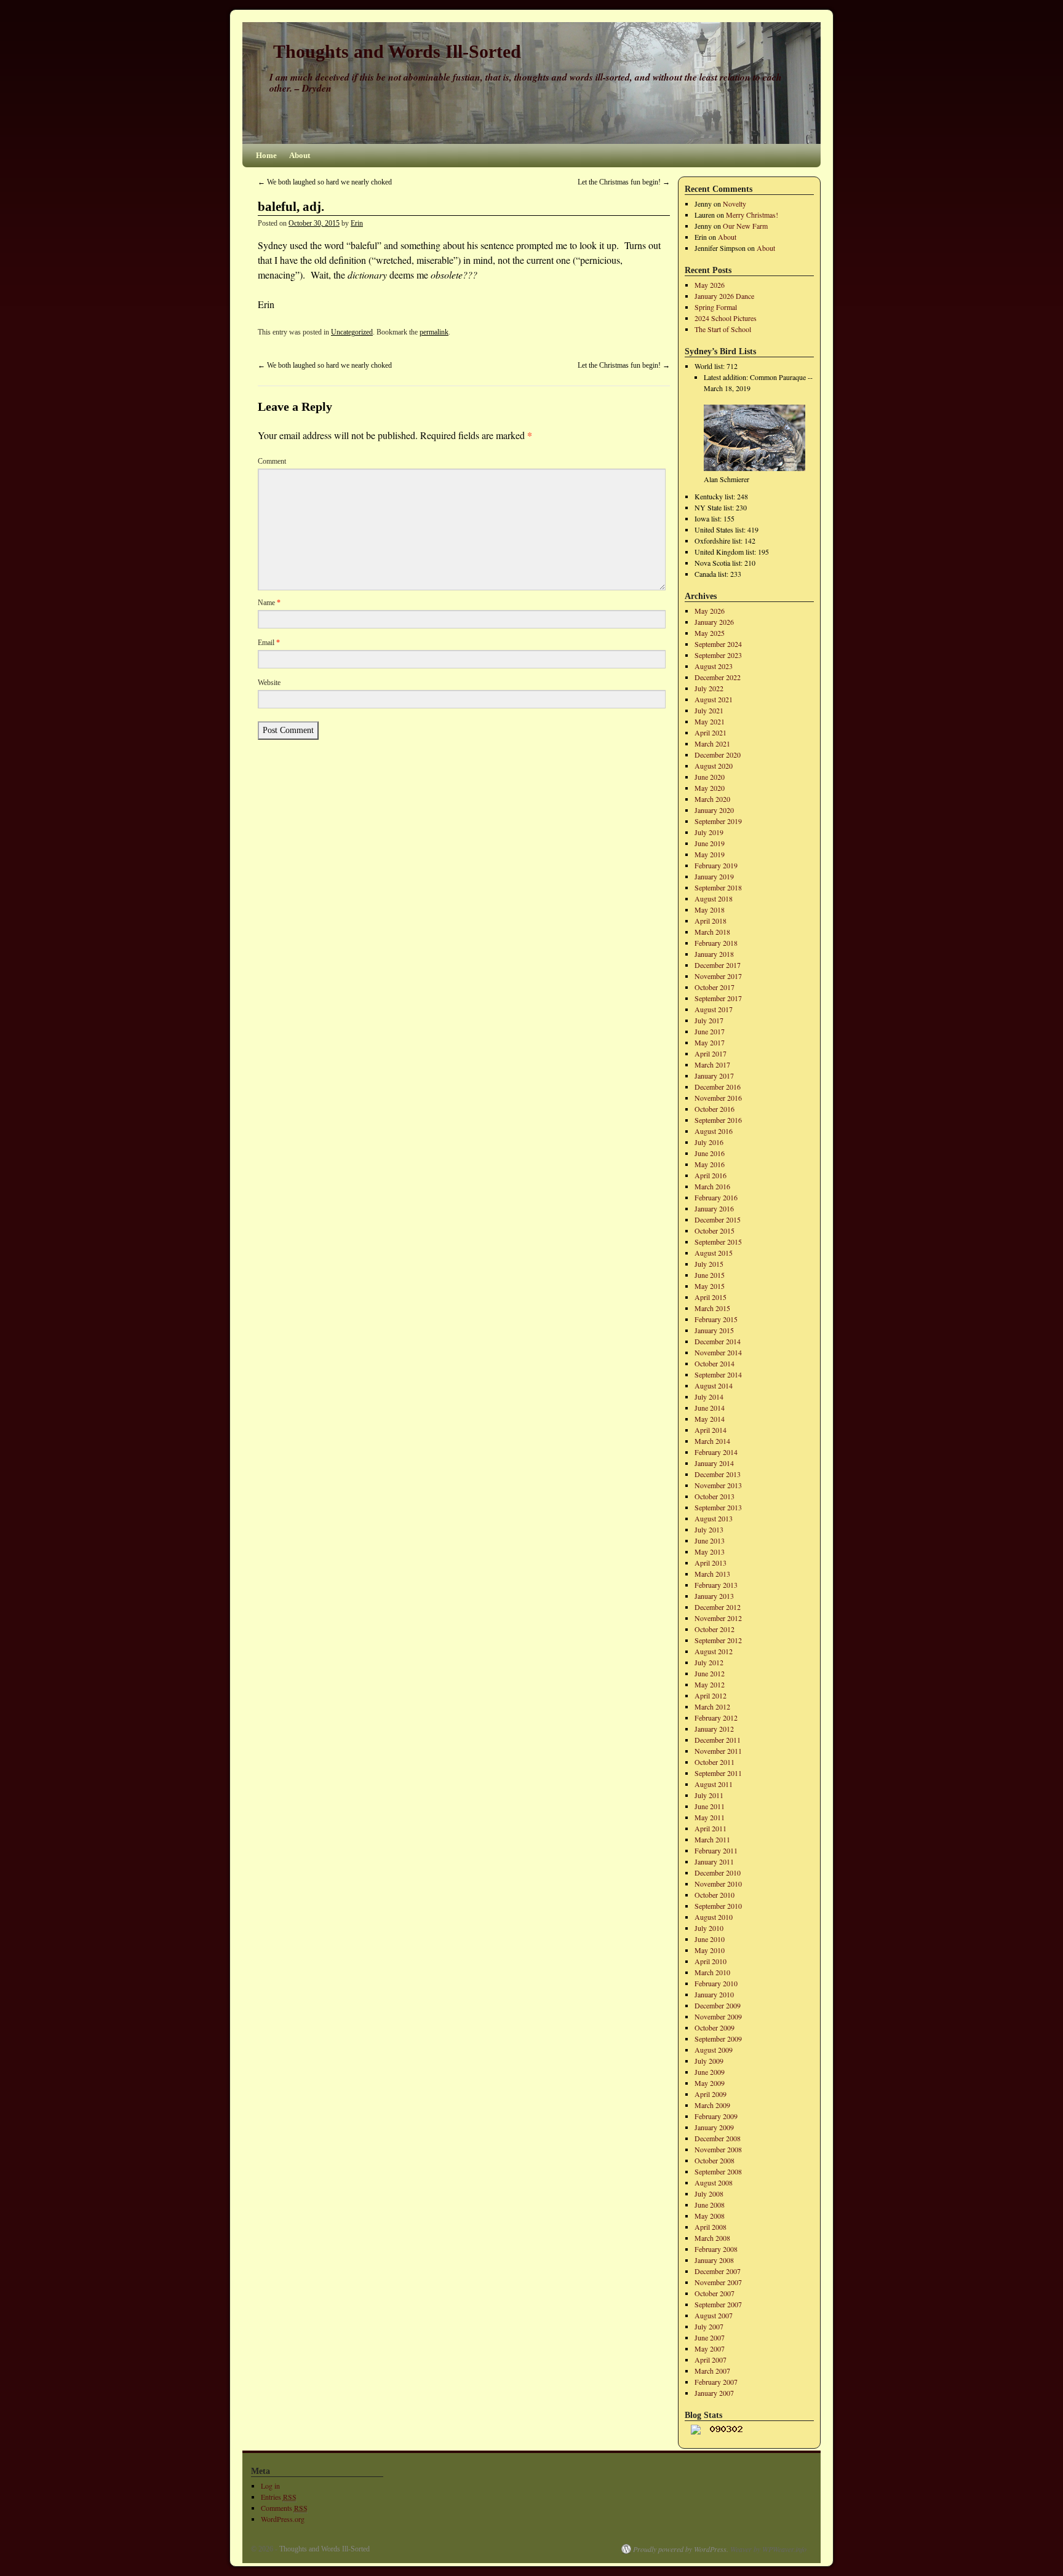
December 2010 (718, 1873)
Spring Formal (716, 307)
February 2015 (716, 1319)
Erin (357, 223)
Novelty (735, 204)
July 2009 (709, 2061)
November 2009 (718, 2016)
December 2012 (718, 1607)
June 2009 (710, 2072)
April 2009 (711, 2094)
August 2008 (714, 2182)
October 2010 (715, 1895)
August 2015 (714, 1253)
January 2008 (714, 2260)
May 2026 (710, 285)
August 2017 (714, 1009)
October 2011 (715, 1762)
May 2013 (710, 1552)
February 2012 (716, 1718)
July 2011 (709, 1795)
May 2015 (710, 1286)
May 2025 (710, 633)
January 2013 (714, 1596)
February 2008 (716, 2249)
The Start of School (723, 329)
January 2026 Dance (724, 296)
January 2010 (714, 1994)
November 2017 (718, 976)
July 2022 (709, 688)
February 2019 (716, 865)
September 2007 (718, 2304)
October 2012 (715, 1629)
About (300, 155)
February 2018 (716, 943)
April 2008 (711, 2227)
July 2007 (709, 2326)
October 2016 (715, 1109)
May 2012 (710, 1684)
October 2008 (715, 2160)
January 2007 (714, 2393)
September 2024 (718, 644)
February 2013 (716, 1585)
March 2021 (712, 743)
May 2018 (710, 910)
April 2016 (711, 1175)
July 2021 (709, 710)
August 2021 (714, 699)
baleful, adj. (291, 207)
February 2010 (716, 1983)
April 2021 (711, 732)
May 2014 (710, 1419)
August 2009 (714, 2050)
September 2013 (718, 1507)
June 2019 (710, 843)
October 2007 (715, 2293)
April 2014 (711, 1430)
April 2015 (711, 1297)
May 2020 (710, 788)
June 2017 (710, 1031)
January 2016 (714, 1208)
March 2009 (712, 2105)
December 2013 (718, 1474)
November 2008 (718, 2149)
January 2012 (714, 1729)
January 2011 (714, 1861)
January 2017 (714, 1076)
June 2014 (710, 1408)
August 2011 (714, 1784)
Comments (284, 2508)
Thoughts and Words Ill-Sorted (397, 51)
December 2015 (718, 1219)
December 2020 (718, 755)
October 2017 (715, 987)
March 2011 (712, 1839)
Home (266, 155)
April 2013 (711, 1563)
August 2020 (714, 766)
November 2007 (718, 2282)
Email (269, 643)
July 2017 (709, 1020)
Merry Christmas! (752, 215)
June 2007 (710, 2337)
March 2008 (712, 2238)
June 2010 (710, 1939)
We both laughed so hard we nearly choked (325, 182)
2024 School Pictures (726, 318)
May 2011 (710, 1817)
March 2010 (712, 1972)
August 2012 (714, 1651)
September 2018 (718, 887)
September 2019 (718, 821)
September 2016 (718, 1120)
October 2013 (715, 1496)
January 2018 (714, 954)
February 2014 (716, 1452)
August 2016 (714, 1131)
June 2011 (710, 1806)
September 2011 (718, 1773)
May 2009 (710, 2083)
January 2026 (714, 622)
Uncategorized (352, 332)
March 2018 (712, 932)
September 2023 (718, 655)
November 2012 (718, 1618)
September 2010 (718, 1906)
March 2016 (712, 1186)
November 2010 (718, 1884)
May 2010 (710, 1950)
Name (269, 603)
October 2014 (715, 1363)
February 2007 (716, 2382)
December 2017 (718, 965)
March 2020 (712, 799)
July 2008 (709, 2194)
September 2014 (718, 1374)
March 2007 (712, 2371)
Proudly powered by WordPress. (681, 2549)
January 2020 (714, 810)
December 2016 (718, 1087)
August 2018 (714, 898)
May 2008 (710, 2216)
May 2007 (710, 2348)
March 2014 (712, 1441)
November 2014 (718, 1352)
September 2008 (718, 2171)
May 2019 (710, 854)
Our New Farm (745, 226)
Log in (270, 2486)
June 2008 (710, 2205)
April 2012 (711, 1695)
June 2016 (710, 1153)
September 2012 (718, 1640)
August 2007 (714, 2315)
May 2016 (710, 1164)
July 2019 (709, 832)
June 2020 (710, 777)
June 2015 (710, 1275)
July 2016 (709, 1142)
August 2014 (714, 1385)
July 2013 (709, 1529)
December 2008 (718, 2138)
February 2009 (716, 2116)
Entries (279, 2497)
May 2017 (710, 1042)
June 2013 (710, 1540)
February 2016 (716, 1197)
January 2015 (714, 1330)
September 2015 (718, 1242)
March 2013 (712, 1574)
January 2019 (714, 876)
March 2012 (712, 1706)
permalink (434, 332)
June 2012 (710, 1673)
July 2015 (709, 1264)
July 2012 (709, 1662)
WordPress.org (283, 2519)
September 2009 (718, 2039)
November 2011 (718, 1751)
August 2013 (714, 1518)
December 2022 (718, 677)
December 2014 (718, 1341)
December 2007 (718, 2271)
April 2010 (711, 1961)
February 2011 (716, 1850)
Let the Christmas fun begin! (624, 182)
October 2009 (715, 2027)
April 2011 (711, 1828)
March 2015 (712, 1308)
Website (269, 683)
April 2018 (711, 921)
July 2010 (709, 1928)
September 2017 (718, 998)
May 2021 (710, 721)
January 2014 (714, 1463)
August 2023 (714, 666)
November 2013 (718, 1485)
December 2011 (718, 1740)
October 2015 (715, 1231)
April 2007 (711, 2360)
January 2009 (714, 2127)
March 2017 (712, 1064)
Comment (272, 461)
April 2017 (711, 1053)
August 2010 (714, 1917)
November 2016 (718, 1098)
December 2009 (718, 2005)
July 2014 (709, 1397)
